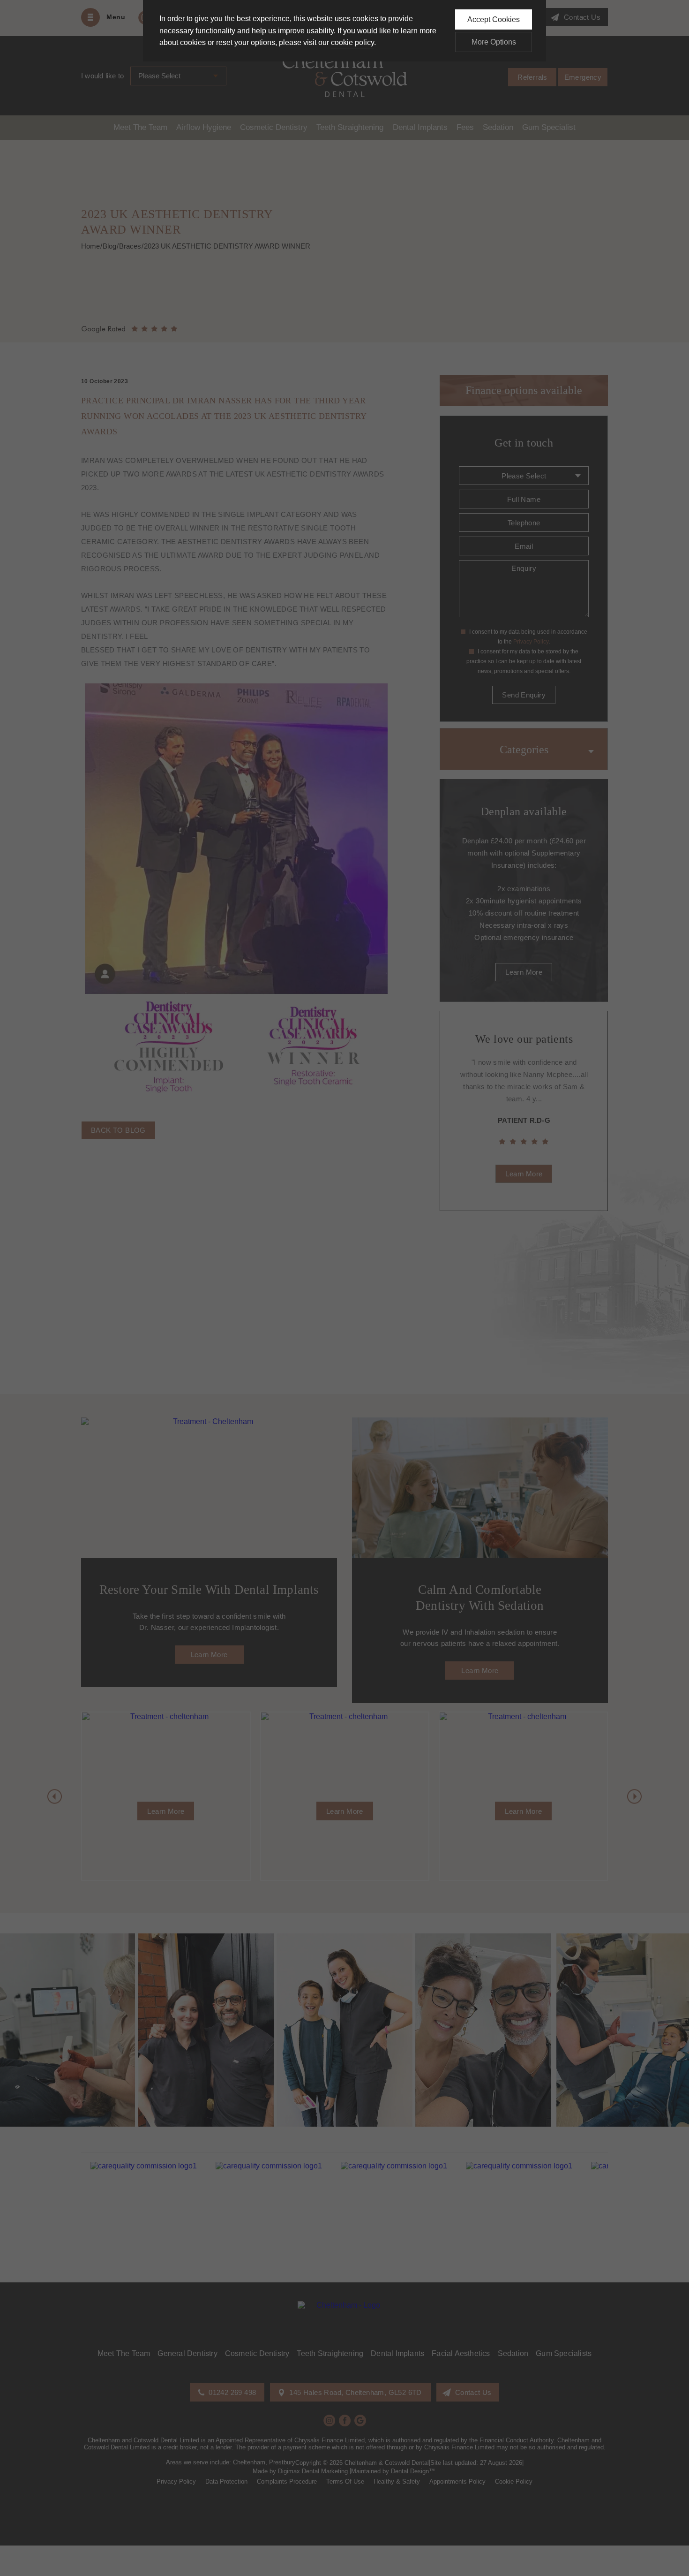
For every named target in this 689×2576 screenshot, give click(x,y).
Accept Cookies (494, 19)
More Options (494, 42)
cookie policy (352, 42)
